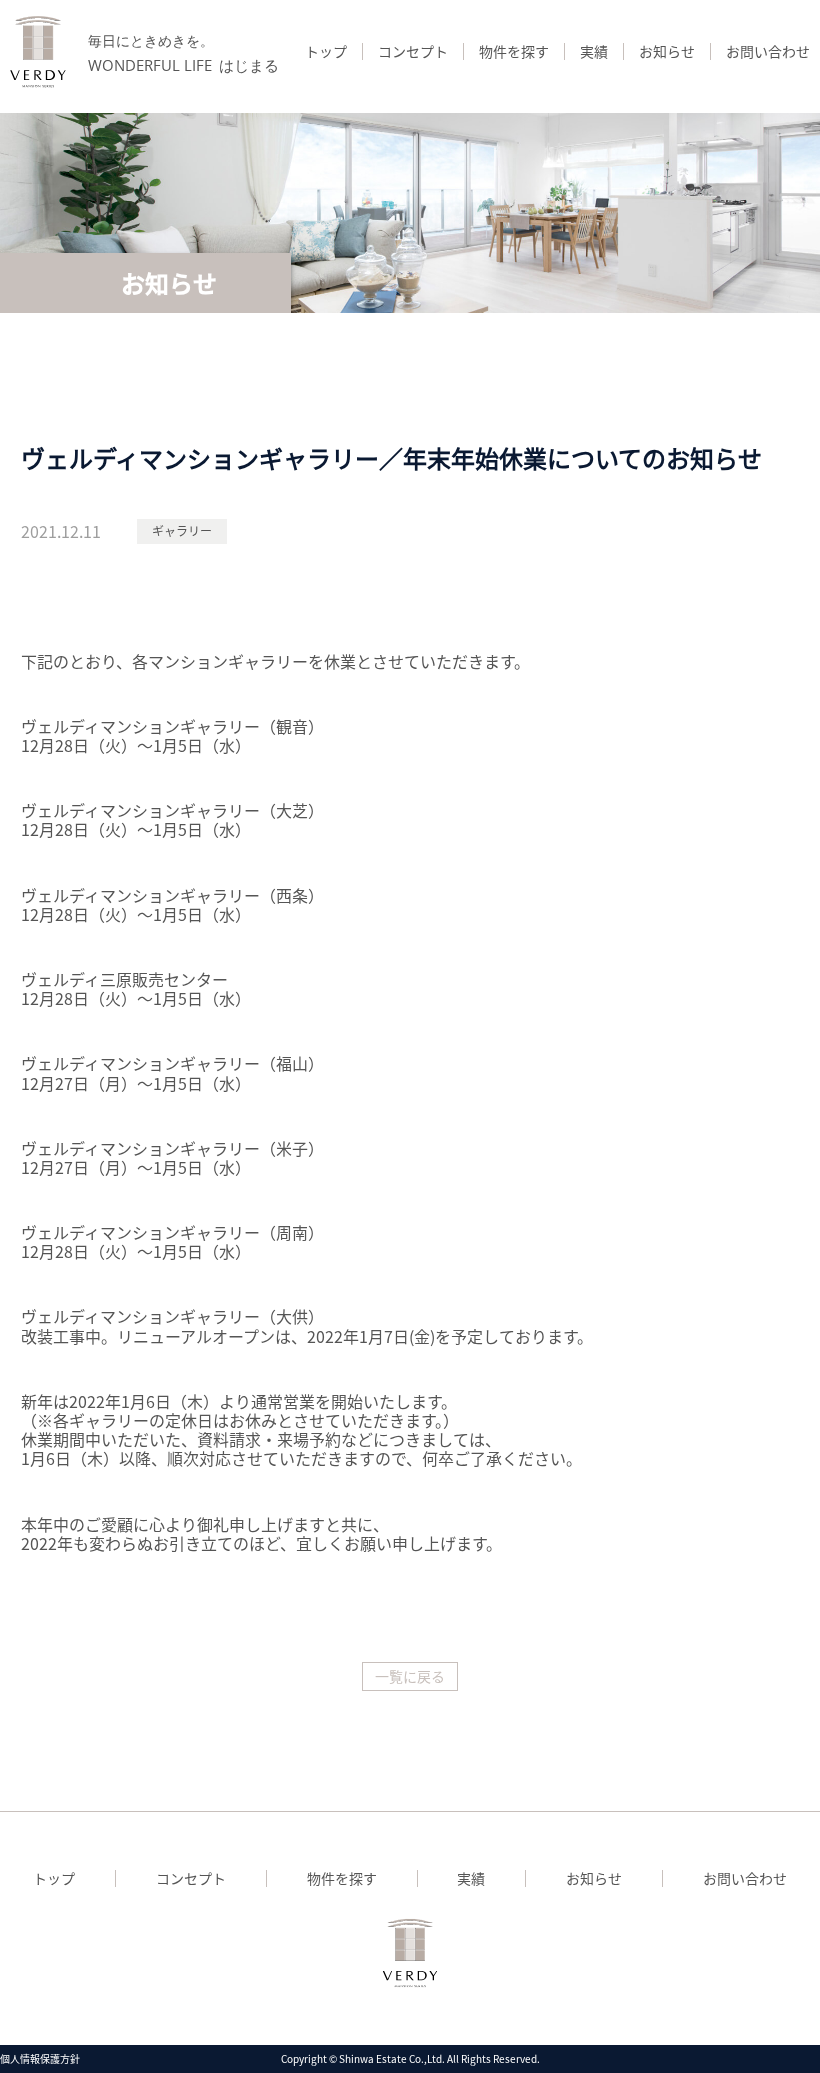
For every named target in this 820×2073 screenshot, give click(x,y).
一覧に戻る (410, 1676)
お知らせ (667, 51)
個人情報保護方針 (40, 2058)
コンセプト (413, 51)
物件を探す (514, 51)
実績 (594, 51)
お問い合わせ (768, 51)
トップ (326, 51)
